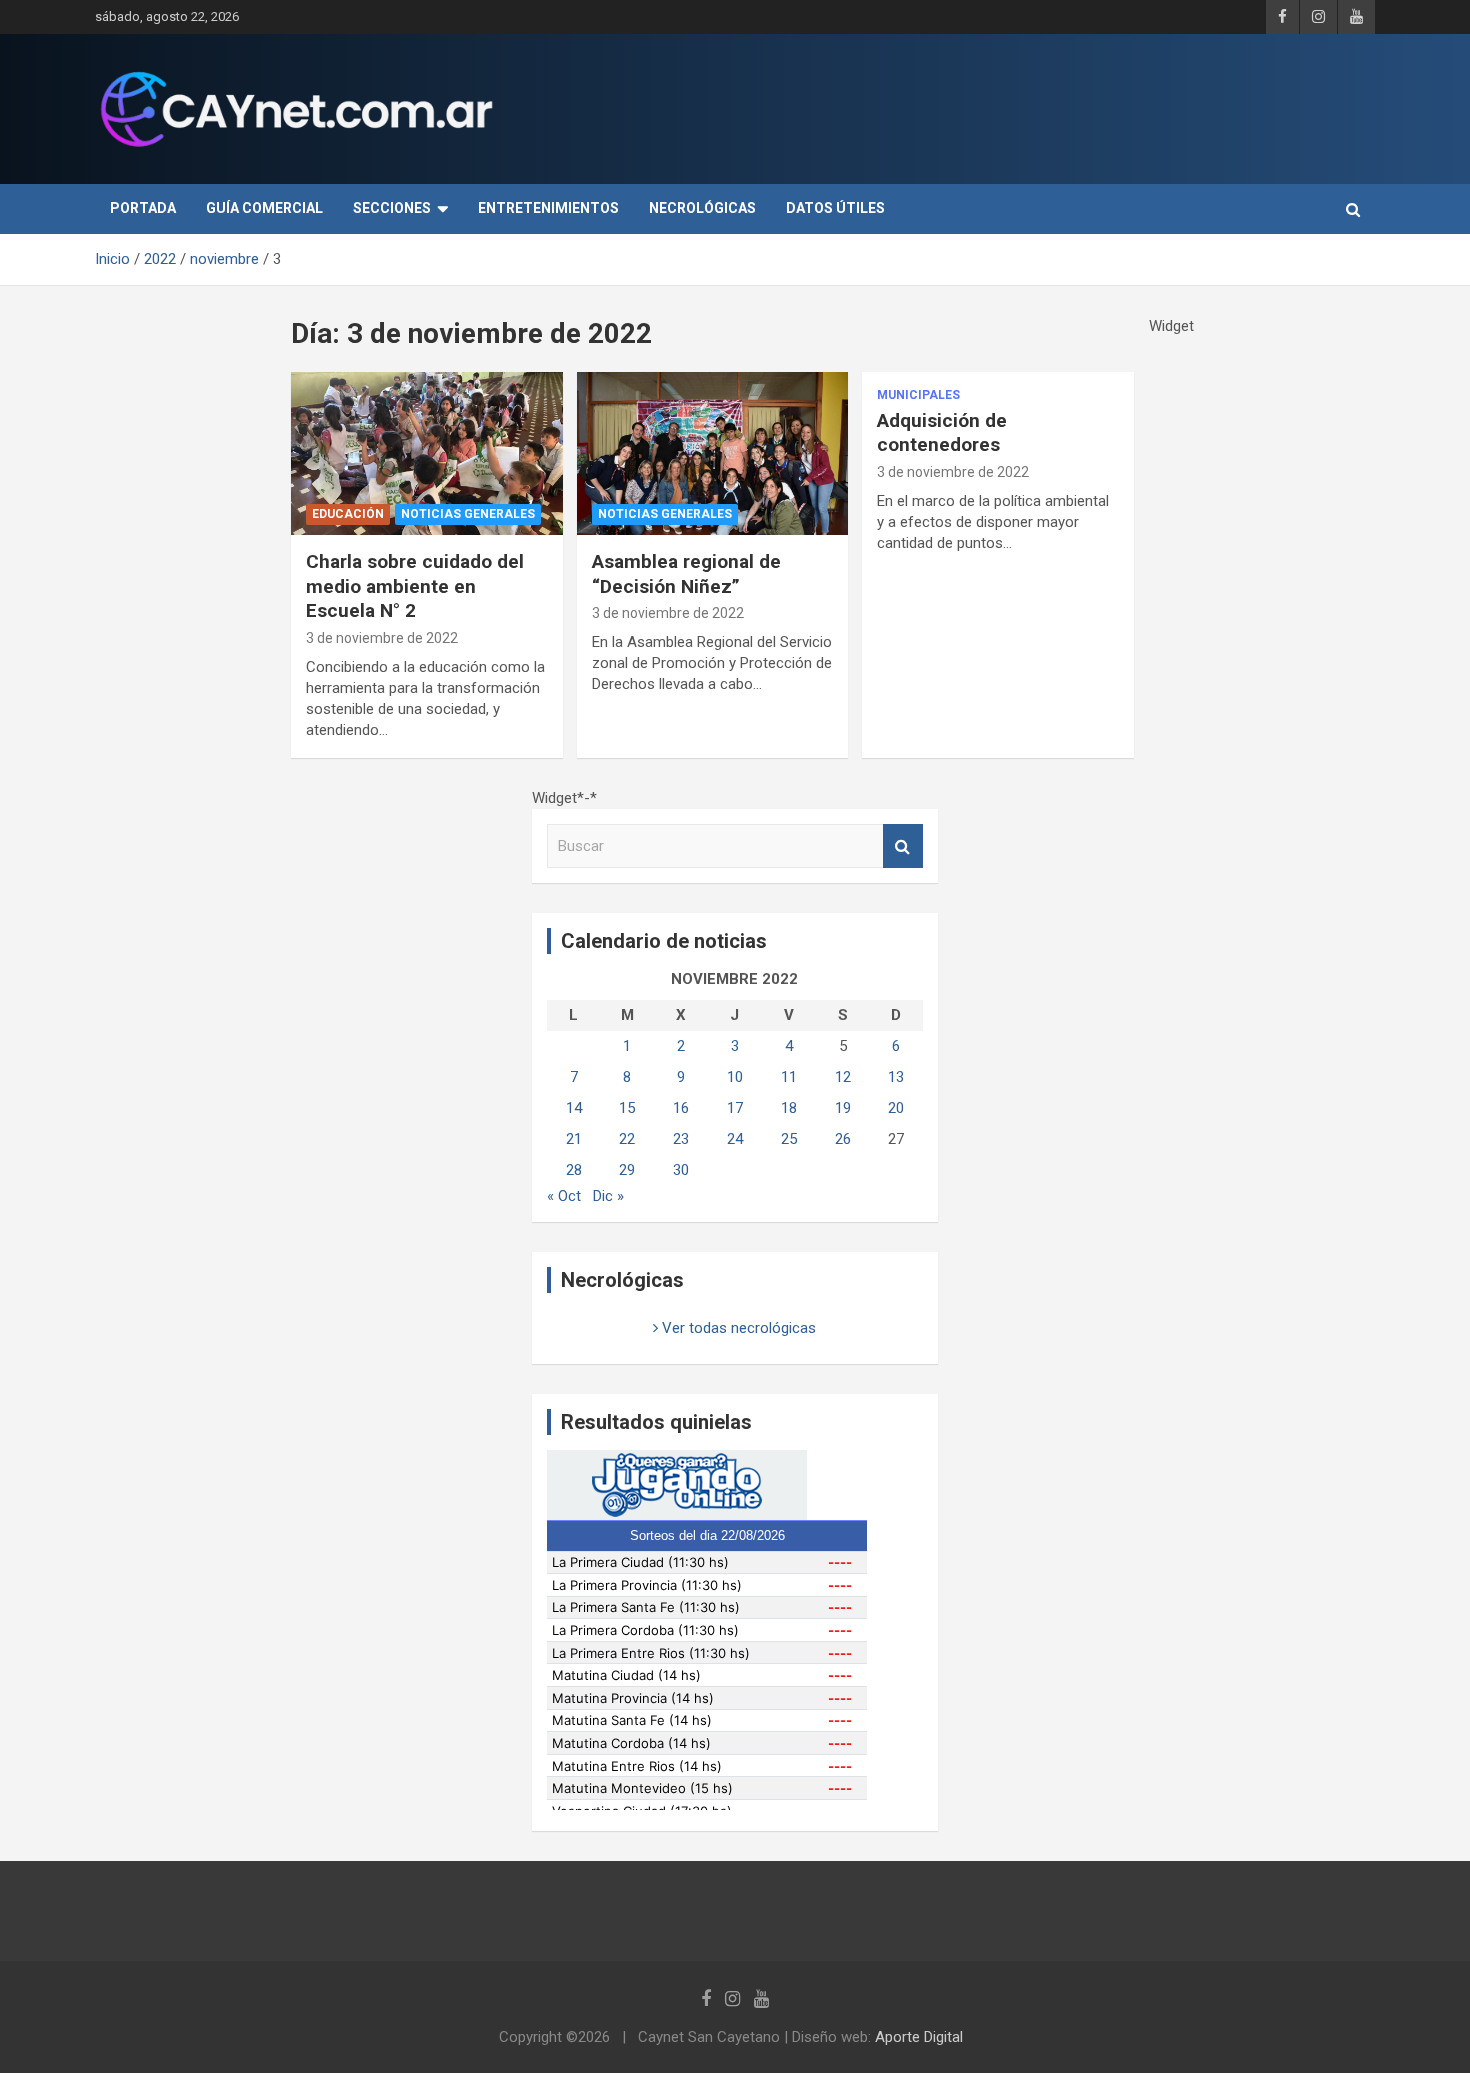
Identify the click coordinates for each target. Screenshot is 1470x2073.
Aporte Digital (919, 2037)
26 (843, 1139)
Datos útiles (835, 208)
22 (627, 1139)
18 (789, 1108)
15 (627, 1108)
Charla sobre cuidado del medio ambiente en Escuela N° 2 (415, 586)
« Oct (564, 1196)
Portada (143, 208)
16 (681, 1108)
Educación (348, 514)
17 (735, 1108)
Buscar (903, 846)
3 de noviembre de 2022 (382, 638)
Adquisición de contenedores (942, 433)
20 (896, 1108)
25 (789, 1139)
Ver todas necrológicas (737, 1328)
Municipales (918, 395)
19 (843, 1108)
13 (896, 1077)
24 (735, 1139)
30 (681, 1170)
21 (574, 1139)
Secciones (392, 208)
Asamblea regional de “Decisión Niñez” (686, 574)
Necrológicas (702, 208)
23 (681, 1139)
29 (627, 1170)
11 (789, 1077)
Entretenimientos (548, 208)
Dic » (608, 1196)
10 (735, 1077)
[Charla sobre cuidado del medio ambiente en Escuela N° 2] (426, 453)
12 (843, 1077)
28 (574, 1170)
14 (574, 1108)
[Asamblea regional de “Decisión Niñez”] (712, 453)
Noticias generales (468, 514)
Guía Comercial (264, 208)
